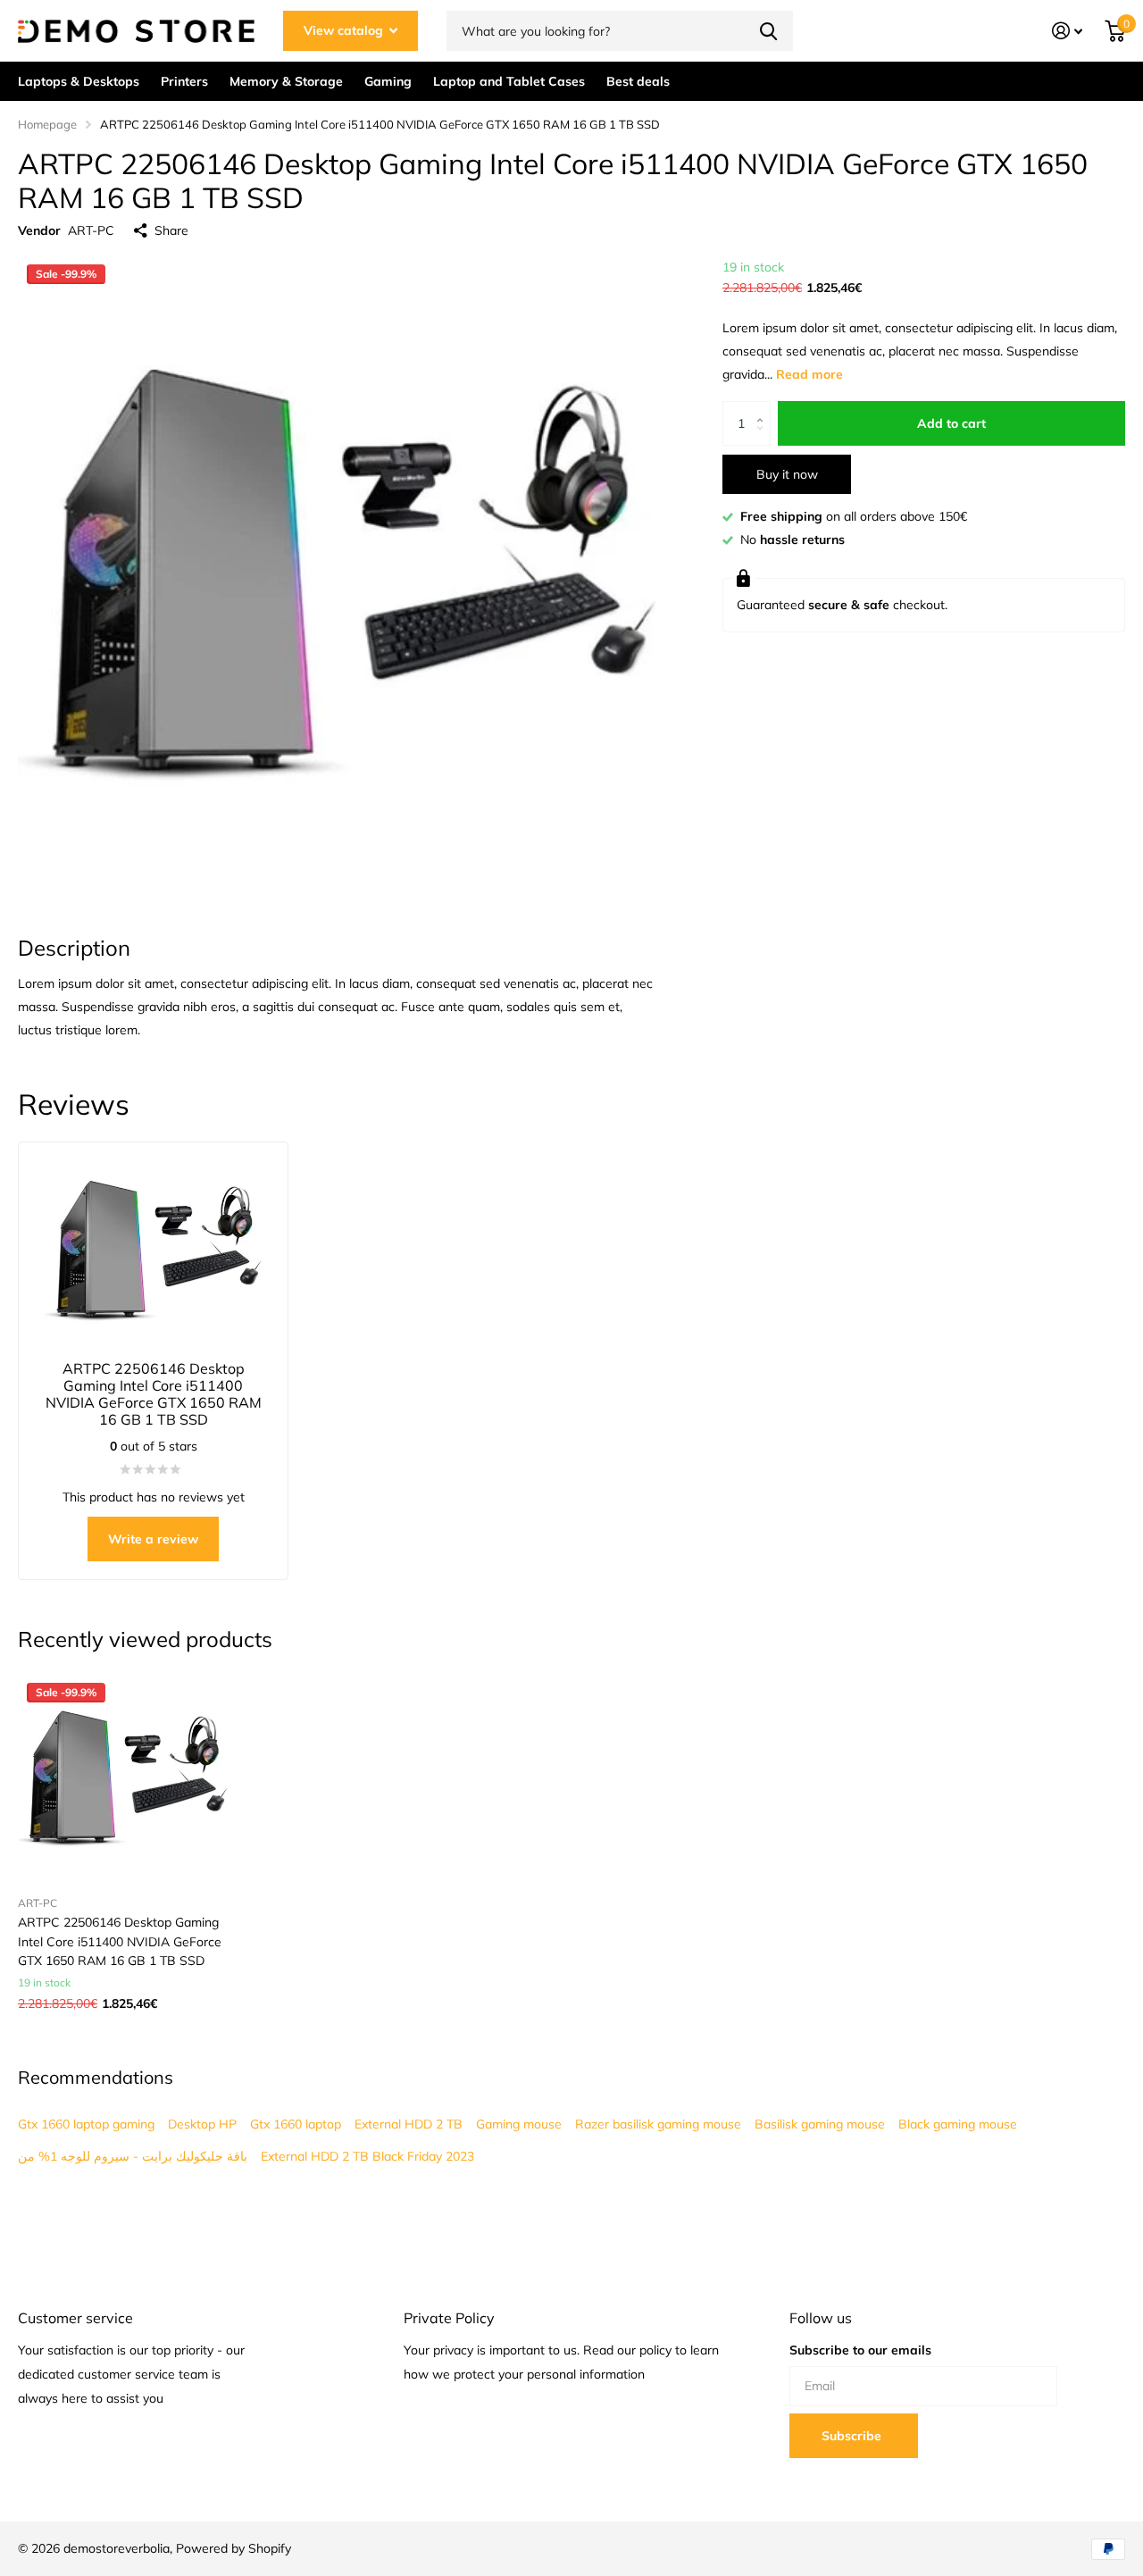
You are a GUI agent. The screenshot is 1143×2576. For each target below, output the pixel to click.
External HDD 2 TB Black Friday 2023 (367, 2156)
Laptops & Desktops (79, 81)
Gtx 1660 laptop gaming (86, 2124)
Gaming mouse (519, 2124)
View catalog (345, 30)
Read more (809, 374)
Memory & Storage (286, 81)
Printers (184, 81)
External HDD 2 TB (409, 2124)
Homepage (47, 124)
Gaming (388, 81)
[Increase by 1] (764, 408)
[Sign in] (1068, 31)
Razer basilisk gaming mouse (658, 2124)
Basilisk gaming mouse (820, 2124)
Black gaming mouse (958, 2124)
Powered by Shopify (234, 2548)
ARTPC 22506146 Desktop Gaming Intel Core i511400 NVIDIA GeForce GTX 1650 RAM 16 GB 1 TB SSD (120, 1941)
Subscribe (853, 2436)
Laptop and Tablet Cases (509, 81)
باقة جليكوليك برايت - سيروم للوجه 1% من (133, 2156)
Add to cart (951, 423)
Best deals (638, 81)
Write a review (153, 1539)
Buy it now (787, 474)
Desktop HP (202, 2124)
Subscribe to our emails (860, 2350)
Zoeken (768, 31)
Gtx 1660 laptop (296, 2124)
